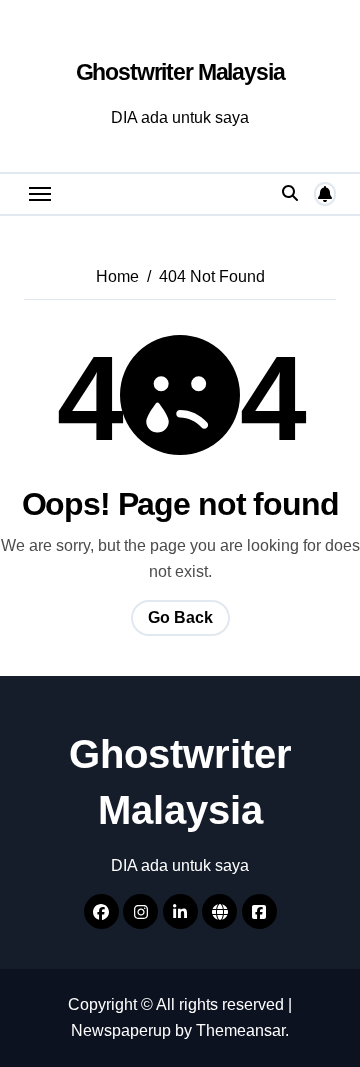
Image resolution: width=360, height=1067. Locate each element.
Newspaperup (121, 1030)
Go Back (180, 617)
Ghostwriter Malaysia (180, 72)
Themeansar (240, 1030)
